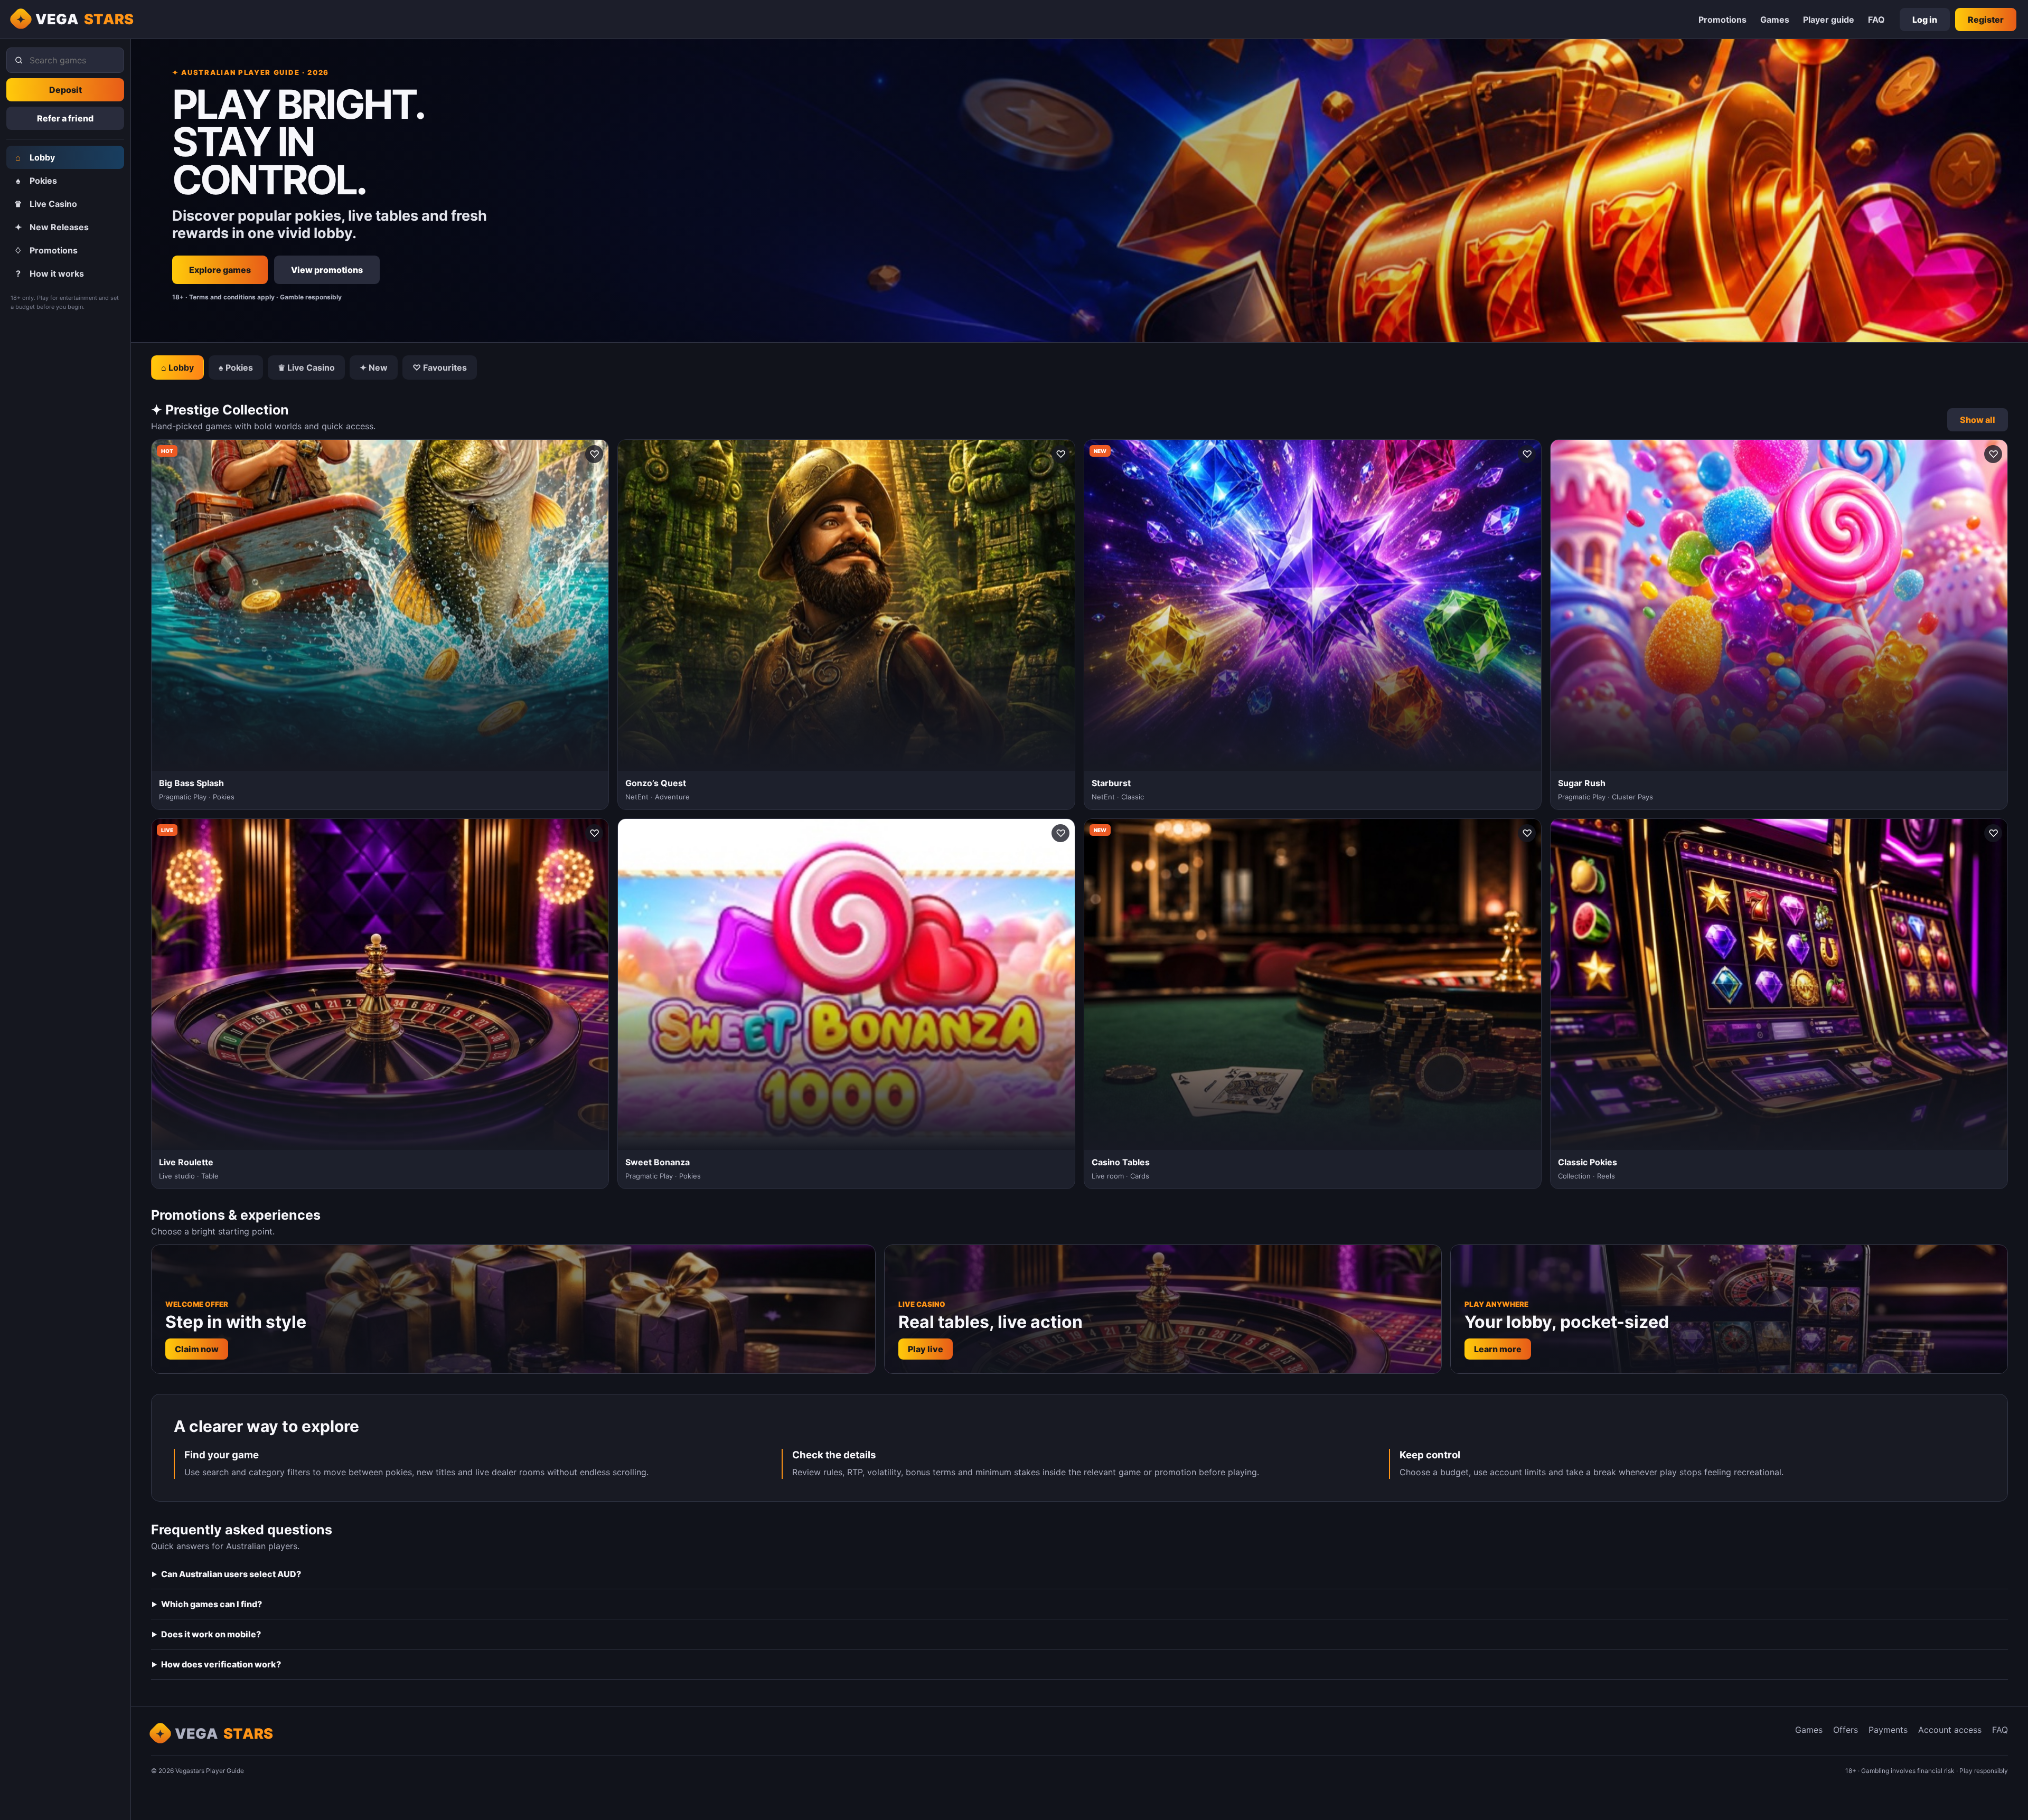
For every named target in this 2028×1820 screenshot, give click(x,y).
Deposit (65, 90)
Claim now (197, 1349)
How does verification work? (221, 1664)
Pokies (37, 181)
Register (1986, 20)
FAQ (1876, 20)
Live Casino (46, 204)
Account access (1950, 1730)
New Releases (52, 227)
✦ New (374, 367)
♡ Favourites (440, 367)
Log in (1925, 20)
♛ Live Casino (306, 367)
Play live (926, 1349)
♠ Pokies (236, 367)
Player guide (1829, 20)
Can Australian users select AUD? (231, 1574)
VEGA (85, 19)
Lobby (35, 157)
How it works (50, 274)
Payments (1888, 1730)
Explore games (220, 270)
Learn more (1498, 1349)
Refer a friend (65, 118)
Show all (1978, 420)
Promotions (1722, 20)
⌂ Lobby (177, 367)
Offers (1846, 1730)
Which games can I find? (212, 1604)
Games (1775, 20)
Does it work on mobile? (211, 1634)
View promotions (327, 270)
